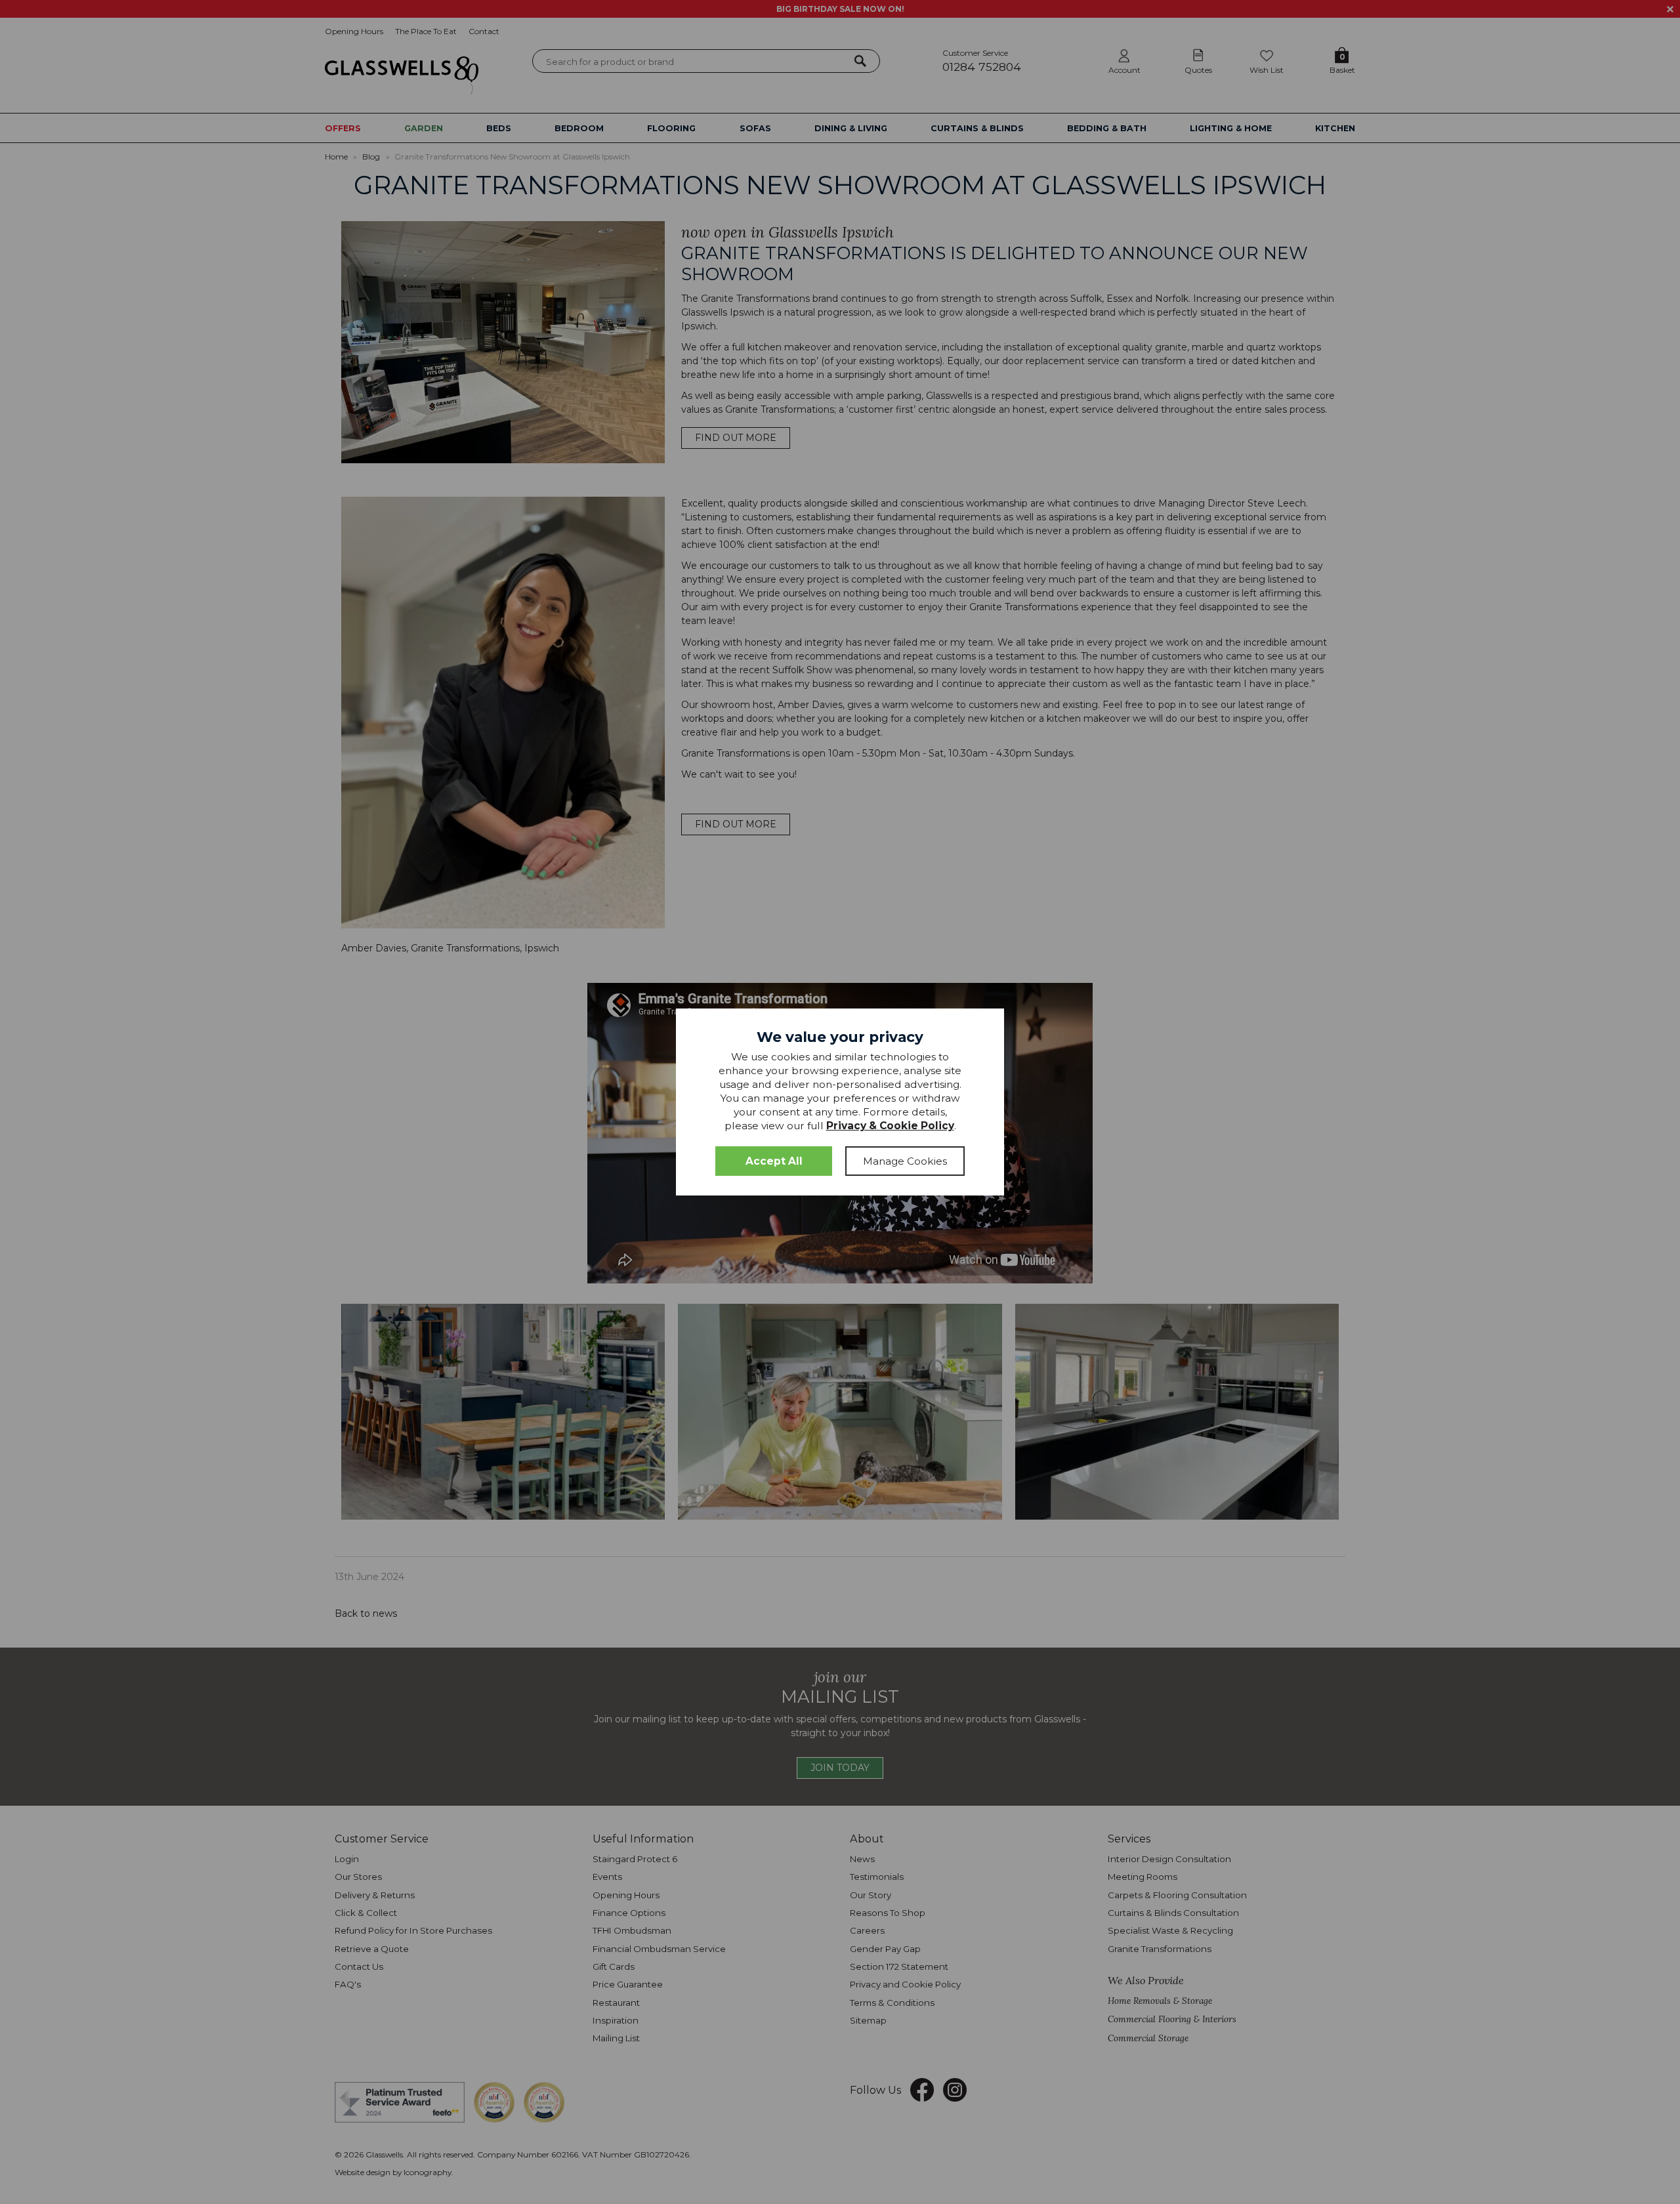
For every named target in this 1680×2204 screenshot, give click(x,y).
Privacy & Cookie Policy (890, 1126)
